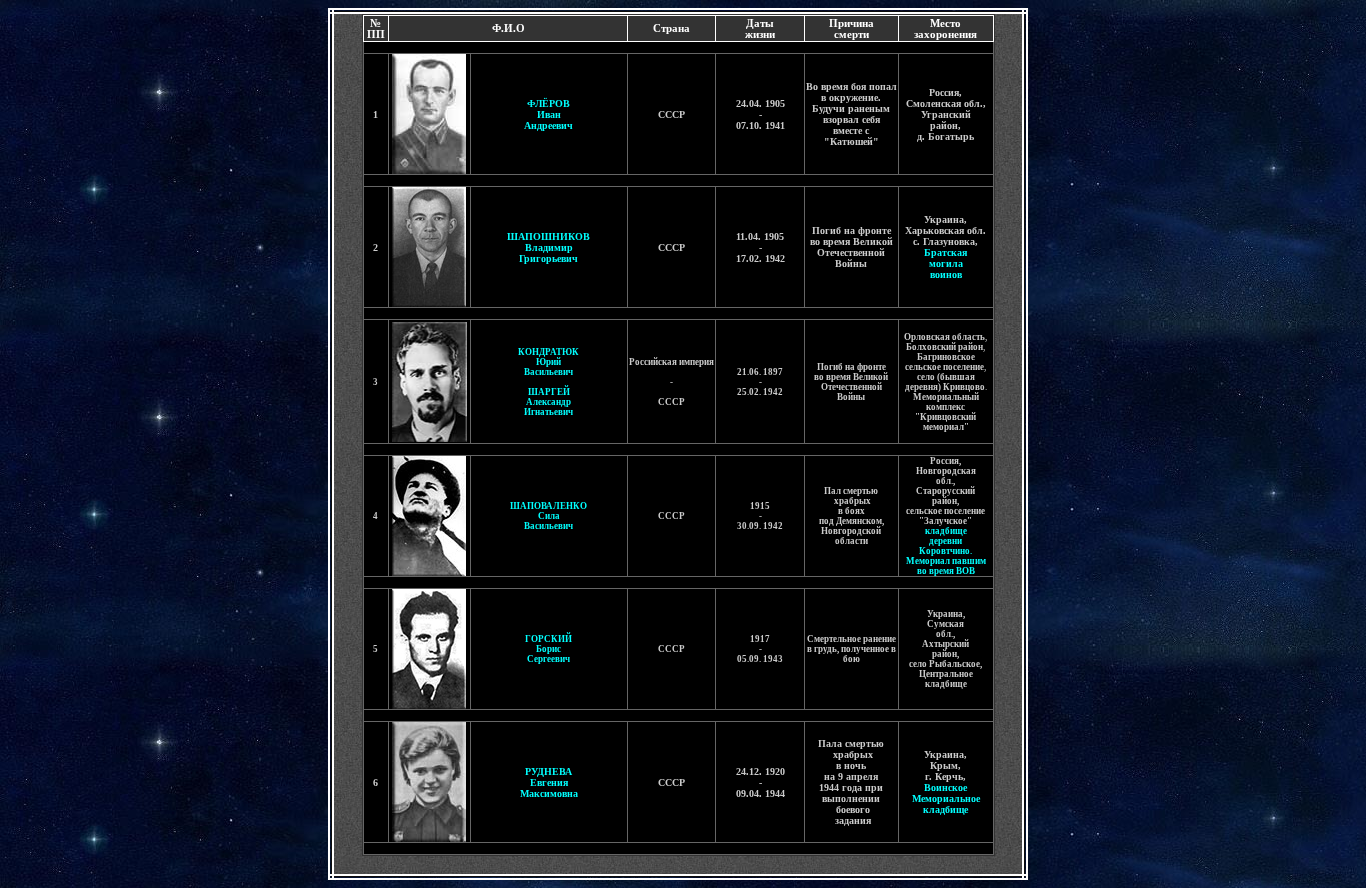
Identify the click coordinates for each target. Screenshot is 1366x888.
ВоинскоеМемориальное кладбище (946, 798)
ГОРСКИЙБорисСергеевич (548, 649)
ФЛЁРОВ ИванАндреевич (548, 114)
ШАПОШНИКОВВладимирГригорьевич (548, 247)
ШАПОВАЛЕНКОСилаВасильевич (548, 516)
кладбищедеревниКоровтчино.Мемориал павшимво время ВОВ (946, 551)
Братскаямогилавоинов (945, 263)
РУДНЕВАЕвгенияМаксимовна (549, 782)
